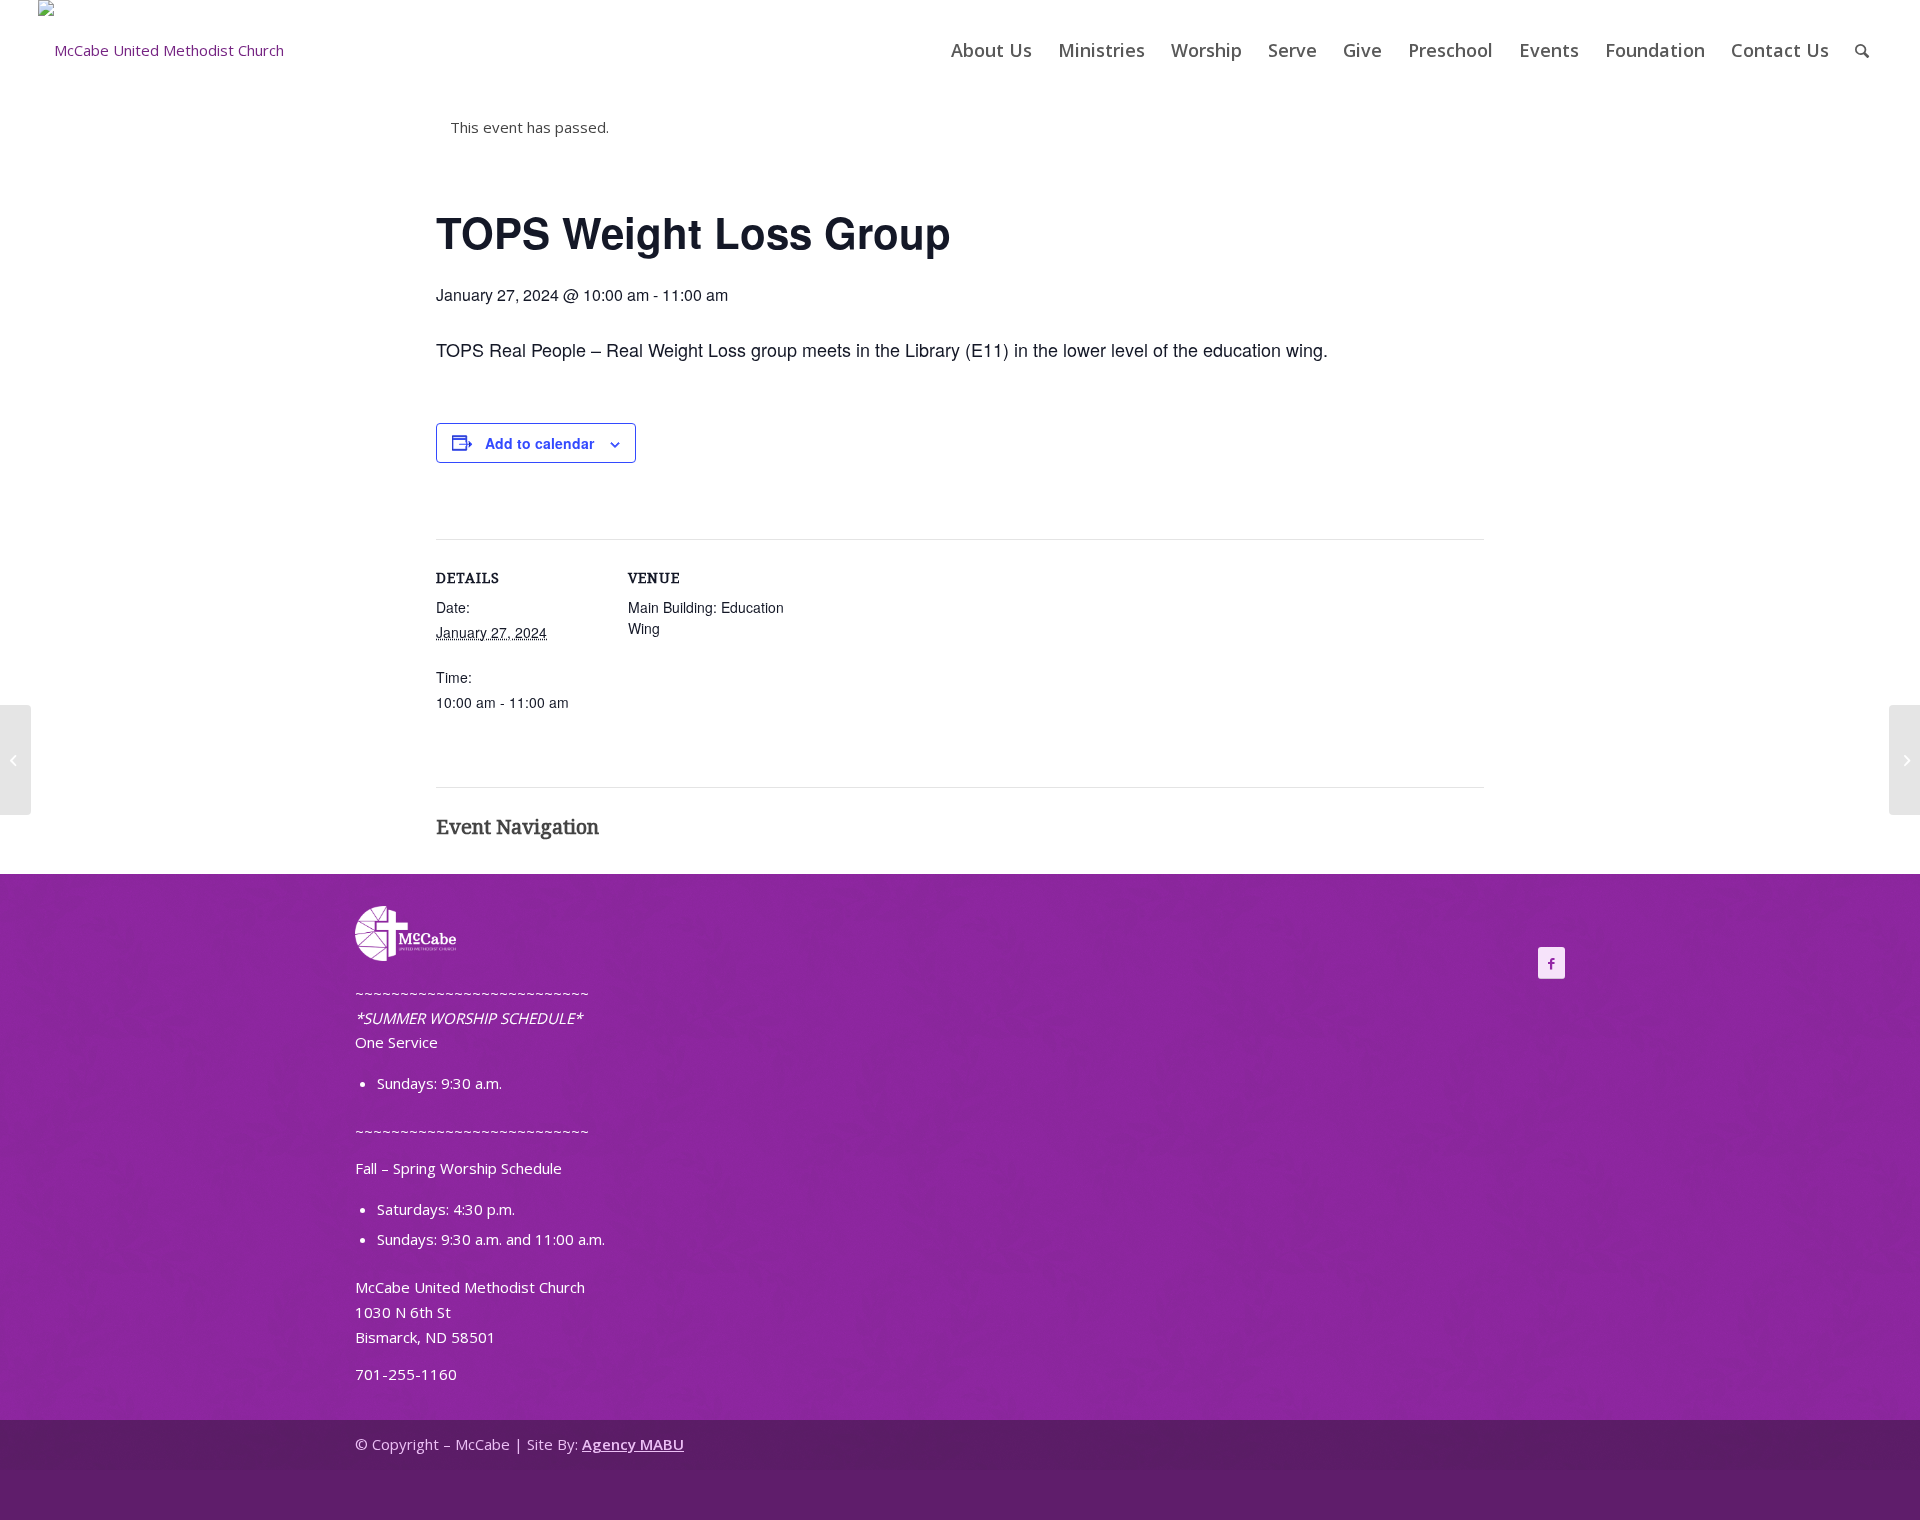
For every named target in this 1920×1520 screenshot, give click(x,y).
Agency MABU (633, 1444)
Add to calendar (539, 443)
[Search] (1862, 50)
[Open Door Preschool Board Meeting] (15, 760)
